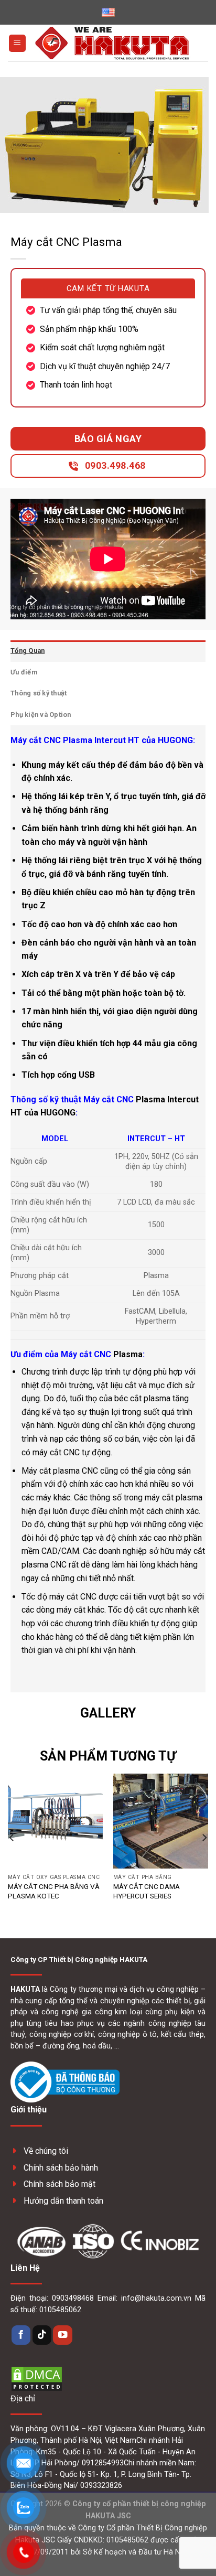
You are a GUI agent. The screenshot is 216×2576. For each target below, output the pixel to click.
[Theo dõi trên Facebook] (21, 2335)
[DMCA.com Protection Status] (37, 2378)
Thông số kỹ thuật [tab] (39, 693)
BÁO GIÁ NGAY (108, 439)
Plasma (128, 1354)
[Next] (204, 1837)
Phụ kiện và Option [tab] (41, 715)
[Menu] (17, 43)
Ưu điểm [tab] (24, 672)
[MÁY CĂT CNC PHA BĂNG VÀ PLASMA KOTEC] (55, 1821)
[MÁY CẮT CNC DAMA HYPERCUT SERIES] (161, 1821)
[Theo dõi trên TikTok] (42, 2335)
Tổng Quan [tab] (28, 651)
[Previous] (12, 1837)
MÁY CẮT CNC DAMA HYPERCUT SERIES (147, 1891)
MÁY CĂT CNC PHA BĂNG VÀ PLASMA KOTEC (54, 1891)
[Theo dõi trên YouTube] (62, 2335)
